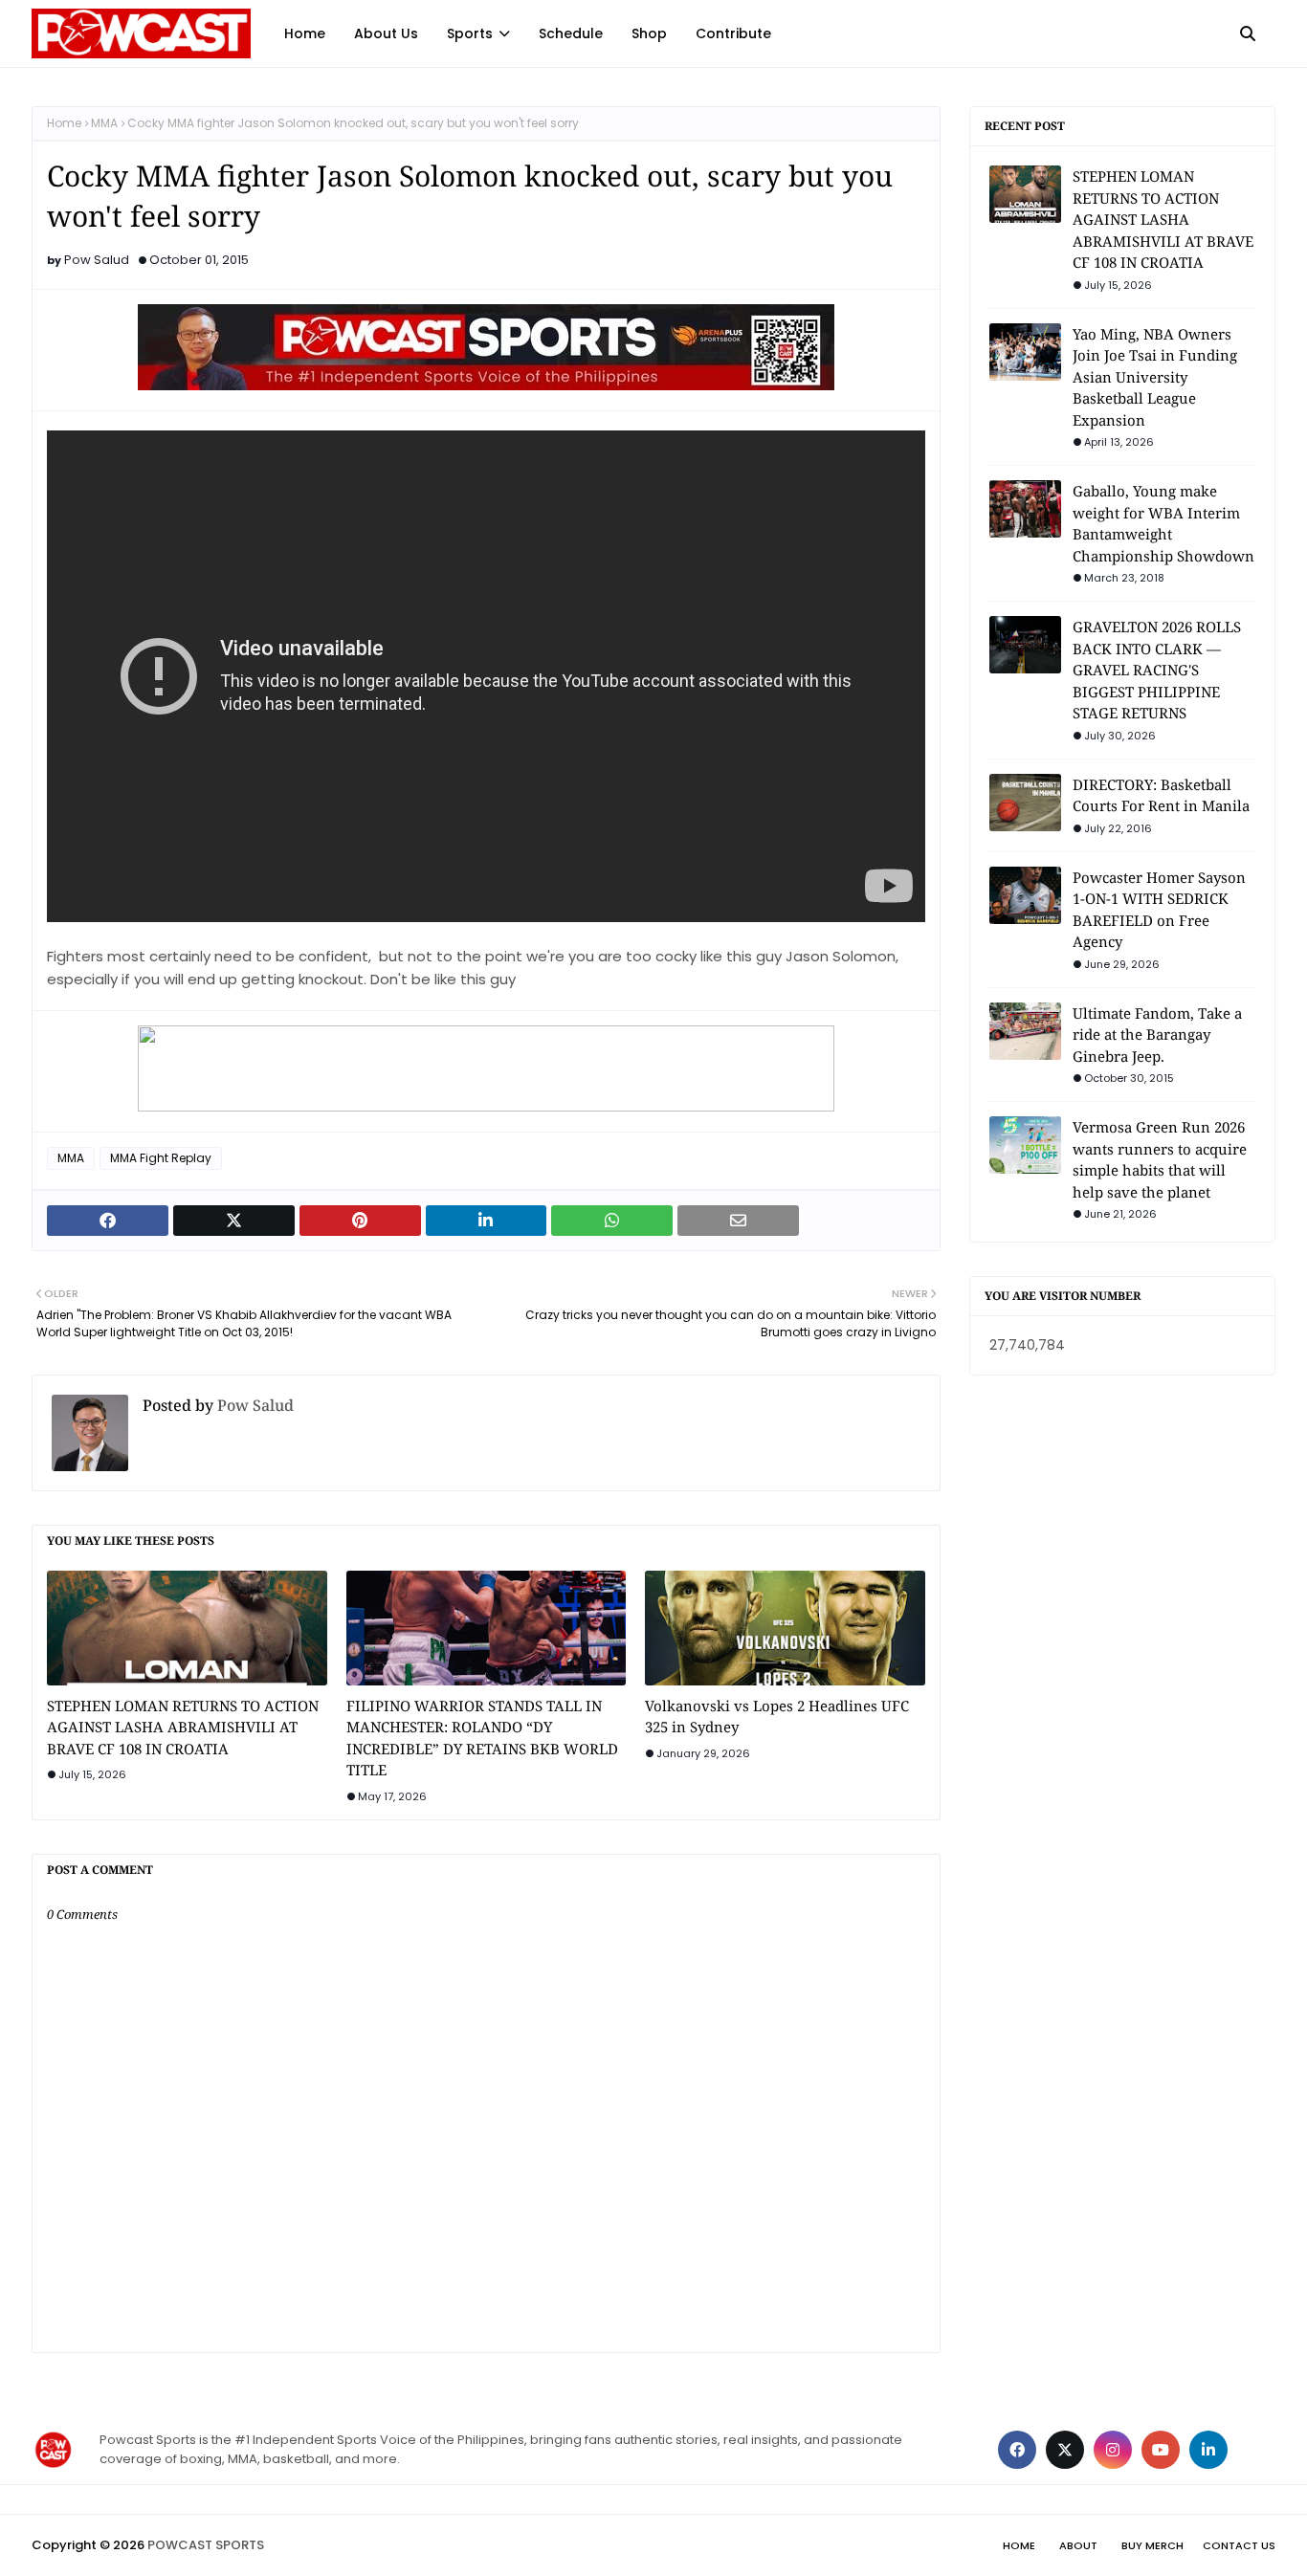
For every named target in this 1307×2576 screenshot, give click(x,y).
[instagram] (1113, 2450)
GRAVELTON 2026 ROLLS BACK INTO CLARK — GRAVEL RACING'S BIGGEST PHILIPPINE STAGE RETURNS (1157, 670)
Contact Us (1239, 2545)
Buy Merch (1152, 2545)
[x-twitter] (1065, 2450)
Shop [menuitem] (649, 33)
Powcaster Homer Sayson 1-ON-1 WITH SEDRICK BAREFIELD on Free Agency (1159, 910)
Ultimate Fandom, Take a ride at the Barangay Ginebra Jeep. (1157, 1035)
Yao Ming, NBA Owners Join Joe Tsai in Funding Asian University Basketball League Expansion (1155, 377)
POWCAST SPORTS (206, 2545)
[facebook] (1017, 2450)
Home (64, 123)
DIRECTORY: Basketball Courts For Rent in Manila (1161, 795)
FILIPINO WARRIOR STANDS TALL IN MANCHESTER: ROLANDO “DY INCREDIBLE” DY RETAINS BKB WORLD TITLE (482, 1738)
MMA (104, 123)
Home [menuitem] (305, 33)
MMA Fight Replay (161, 1158)
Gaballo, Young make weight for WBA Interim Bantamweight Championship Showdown (1163, 523)
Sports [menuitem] (470, 33)
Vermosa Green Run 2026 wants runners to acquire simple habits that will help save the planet (1160, 1159)
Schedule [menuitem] (571, 33)
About (1078, 2545)
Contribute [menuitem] (733, 33)
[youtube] (1161, 2450)
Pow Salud (97, 260)
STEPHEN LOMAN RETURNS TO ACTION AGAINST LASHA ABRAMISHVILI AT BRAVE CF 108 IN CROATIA (183, 1727)
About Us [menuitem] (386, 33)
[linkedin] (1208, 2450)
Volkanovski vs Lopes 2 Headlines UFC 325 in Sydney (777, 1717)
